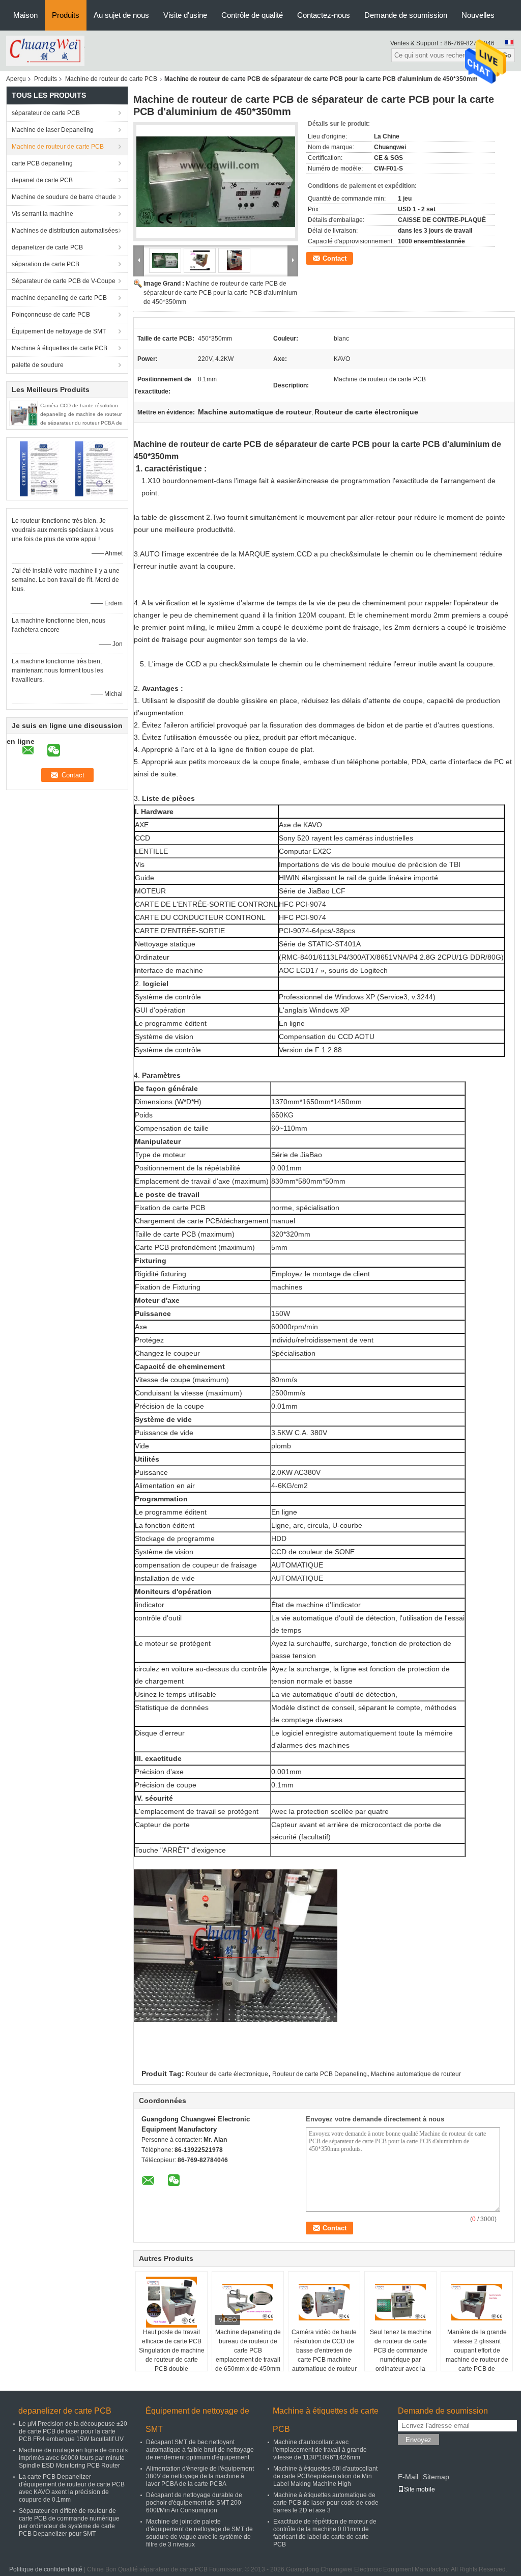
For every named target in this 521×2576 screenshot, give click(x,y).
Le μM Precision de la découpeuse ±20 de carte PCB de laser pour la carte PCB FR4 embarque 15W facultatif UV (73, 2431)
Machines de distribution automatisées (65, 231)
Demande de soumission (406, 15)
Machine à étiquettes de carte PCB (60, 348)
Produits (66, 15)
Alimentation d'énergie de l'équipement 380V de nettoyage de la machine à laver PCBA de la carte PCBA (200, 2476)
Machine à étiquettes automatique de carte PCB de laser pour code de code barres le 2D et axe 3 (326, 2503)
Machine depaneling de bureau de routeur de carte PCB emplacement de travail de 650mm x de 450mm (248, 2350)
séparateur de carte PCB (46, 113)
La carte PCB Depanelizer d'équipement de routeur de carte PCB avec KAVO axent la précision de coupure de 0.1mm (72, 2488)
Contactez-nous (324, 15)
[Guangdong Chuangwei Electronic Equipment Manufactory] (45, 50)
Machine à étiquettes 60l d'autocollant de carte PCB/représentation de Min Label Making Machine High (325, 2476)
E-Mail (408, 2477)
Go (507, 55)
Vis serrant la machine (42, 214)
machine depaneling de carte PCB (59, 298)
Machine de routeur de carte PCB (111, 79)
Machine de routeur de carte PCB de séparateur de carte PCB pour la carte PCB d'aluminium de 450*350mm (220, 293)
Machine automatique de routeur (416, 2074)
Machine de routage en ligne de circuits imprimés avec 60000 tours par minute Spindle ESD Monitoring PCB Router (73, 2458)
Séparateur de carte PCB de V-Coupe (64, 281)
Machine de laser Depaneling (53, 130)
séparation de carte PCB (46, 264)
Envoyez (418, 2440)
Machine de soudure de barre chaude (64, 197)
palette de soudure (38, 365)
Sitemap (436, 2477)
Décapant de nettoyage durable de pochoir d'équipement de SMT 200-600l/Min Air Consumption (195, 2503)
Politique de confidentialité (46, 2569)
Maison (25, 15)
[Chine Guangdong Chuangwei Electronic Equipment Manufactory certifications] (39, 468)
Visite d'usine (185, 15)
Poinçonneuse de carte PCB (51, 315)
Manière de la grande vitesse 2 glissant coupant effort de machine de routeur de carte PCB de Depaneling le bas (477, 2355)
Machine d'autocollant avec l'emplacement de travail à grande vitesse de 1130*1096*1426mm (320, 2450)
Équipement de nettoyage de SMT (59, 331)
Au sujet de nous (121, 15)
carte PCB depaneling (42, 163)
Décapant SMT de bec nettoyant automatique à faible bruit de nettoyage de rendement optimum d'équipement (200, 2450)
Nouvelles (478, 15)
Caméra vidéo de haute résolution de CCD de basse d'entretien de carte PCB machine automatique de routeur (324, 2350)
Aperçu (16, 79)
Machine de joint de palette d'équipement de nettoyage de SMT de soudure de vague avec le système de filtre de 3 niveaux (199, 2533)
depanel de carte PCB (42, 180)
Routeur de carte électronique (227, 2074)
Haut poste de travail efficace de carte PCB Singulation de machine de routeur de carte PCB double (172, 2350)
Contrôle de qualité (252, 15)
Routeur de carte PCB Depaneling (320, 2074)
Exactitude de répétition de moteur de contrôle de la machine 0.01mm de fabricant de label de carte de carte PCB (325, 2533)
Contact (335, 258)
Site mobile (419, 2489)
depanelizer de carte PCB (47, 247)
